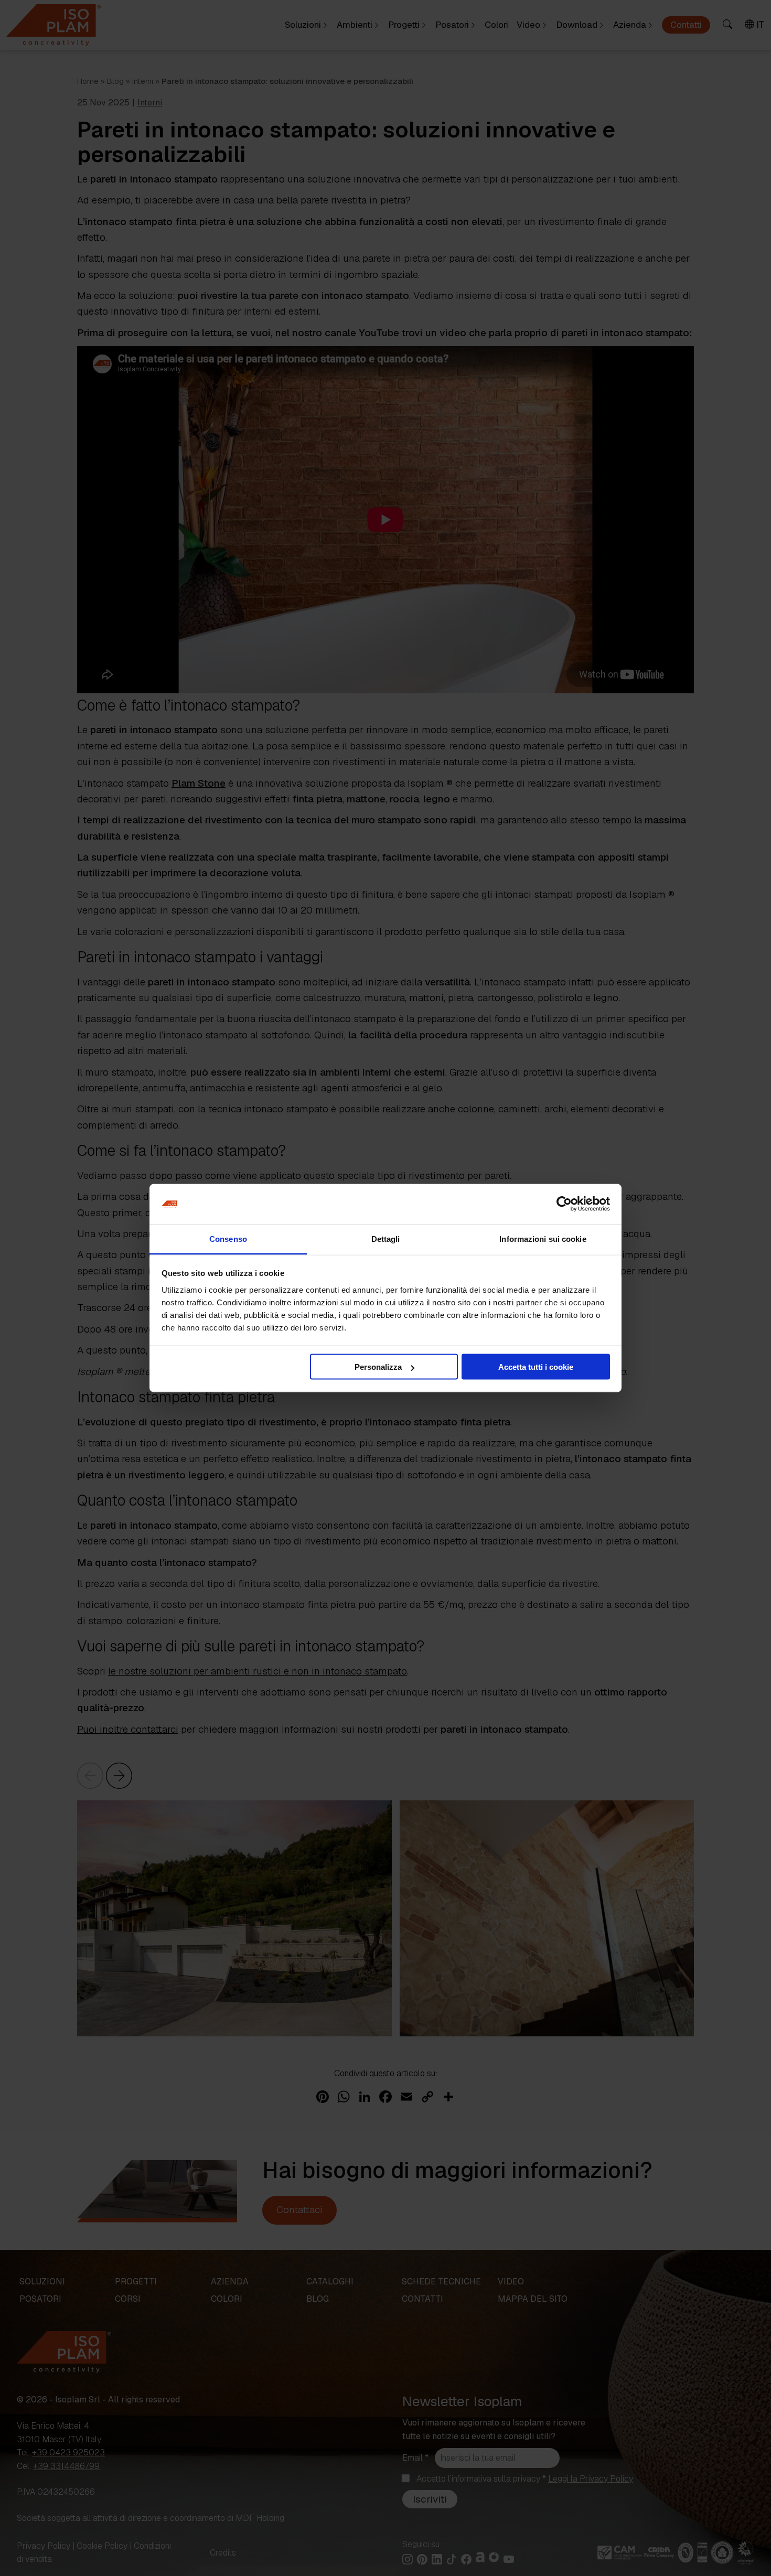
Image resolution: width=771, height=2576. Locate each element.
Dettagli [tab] (386, 1238)
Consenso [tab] (228, 1238)
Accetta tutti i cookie (536, 1367)
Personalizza (378, 1367)
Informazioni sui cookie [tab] (543, 1238)
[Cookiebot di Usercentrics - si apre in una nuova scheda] (564, 1204)
